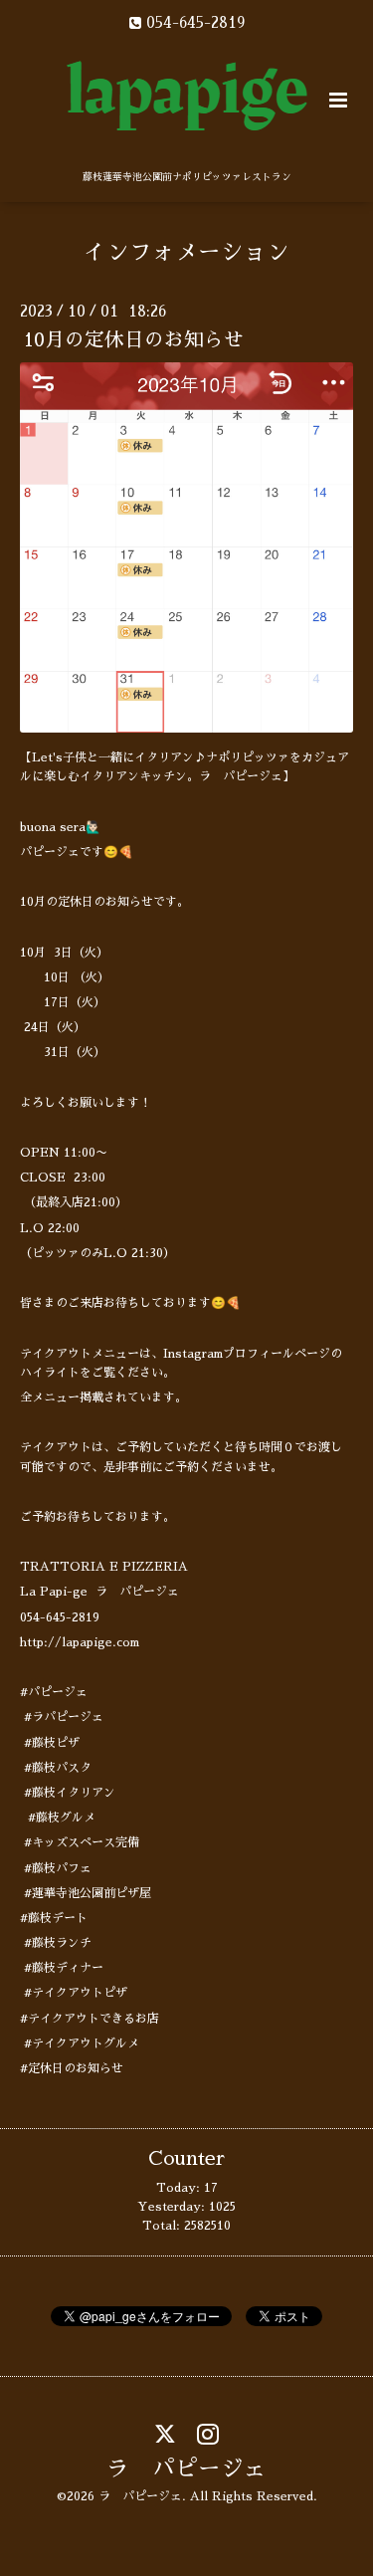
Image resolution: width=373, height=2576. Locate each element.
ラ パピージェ (186, 2469)
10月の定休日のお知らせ (134, 340)
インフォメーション (186, 252)
